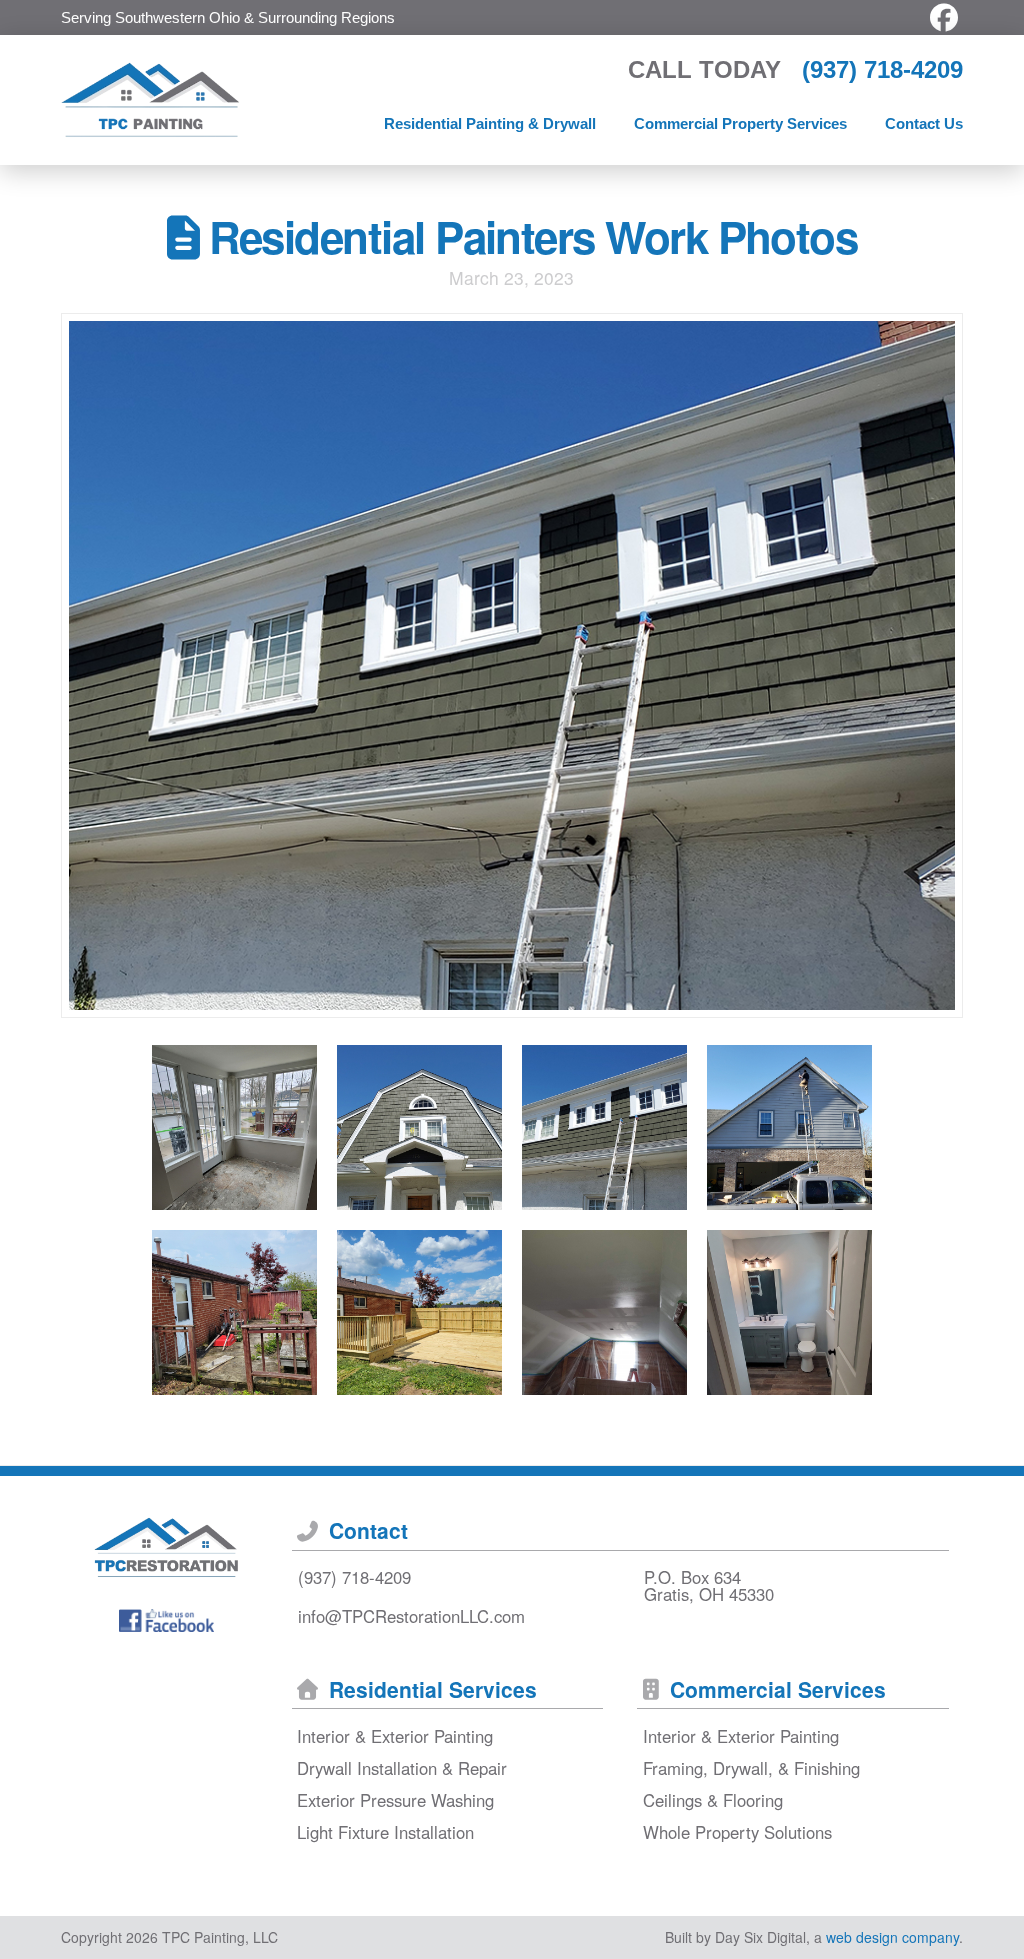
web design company (892, 1937)
